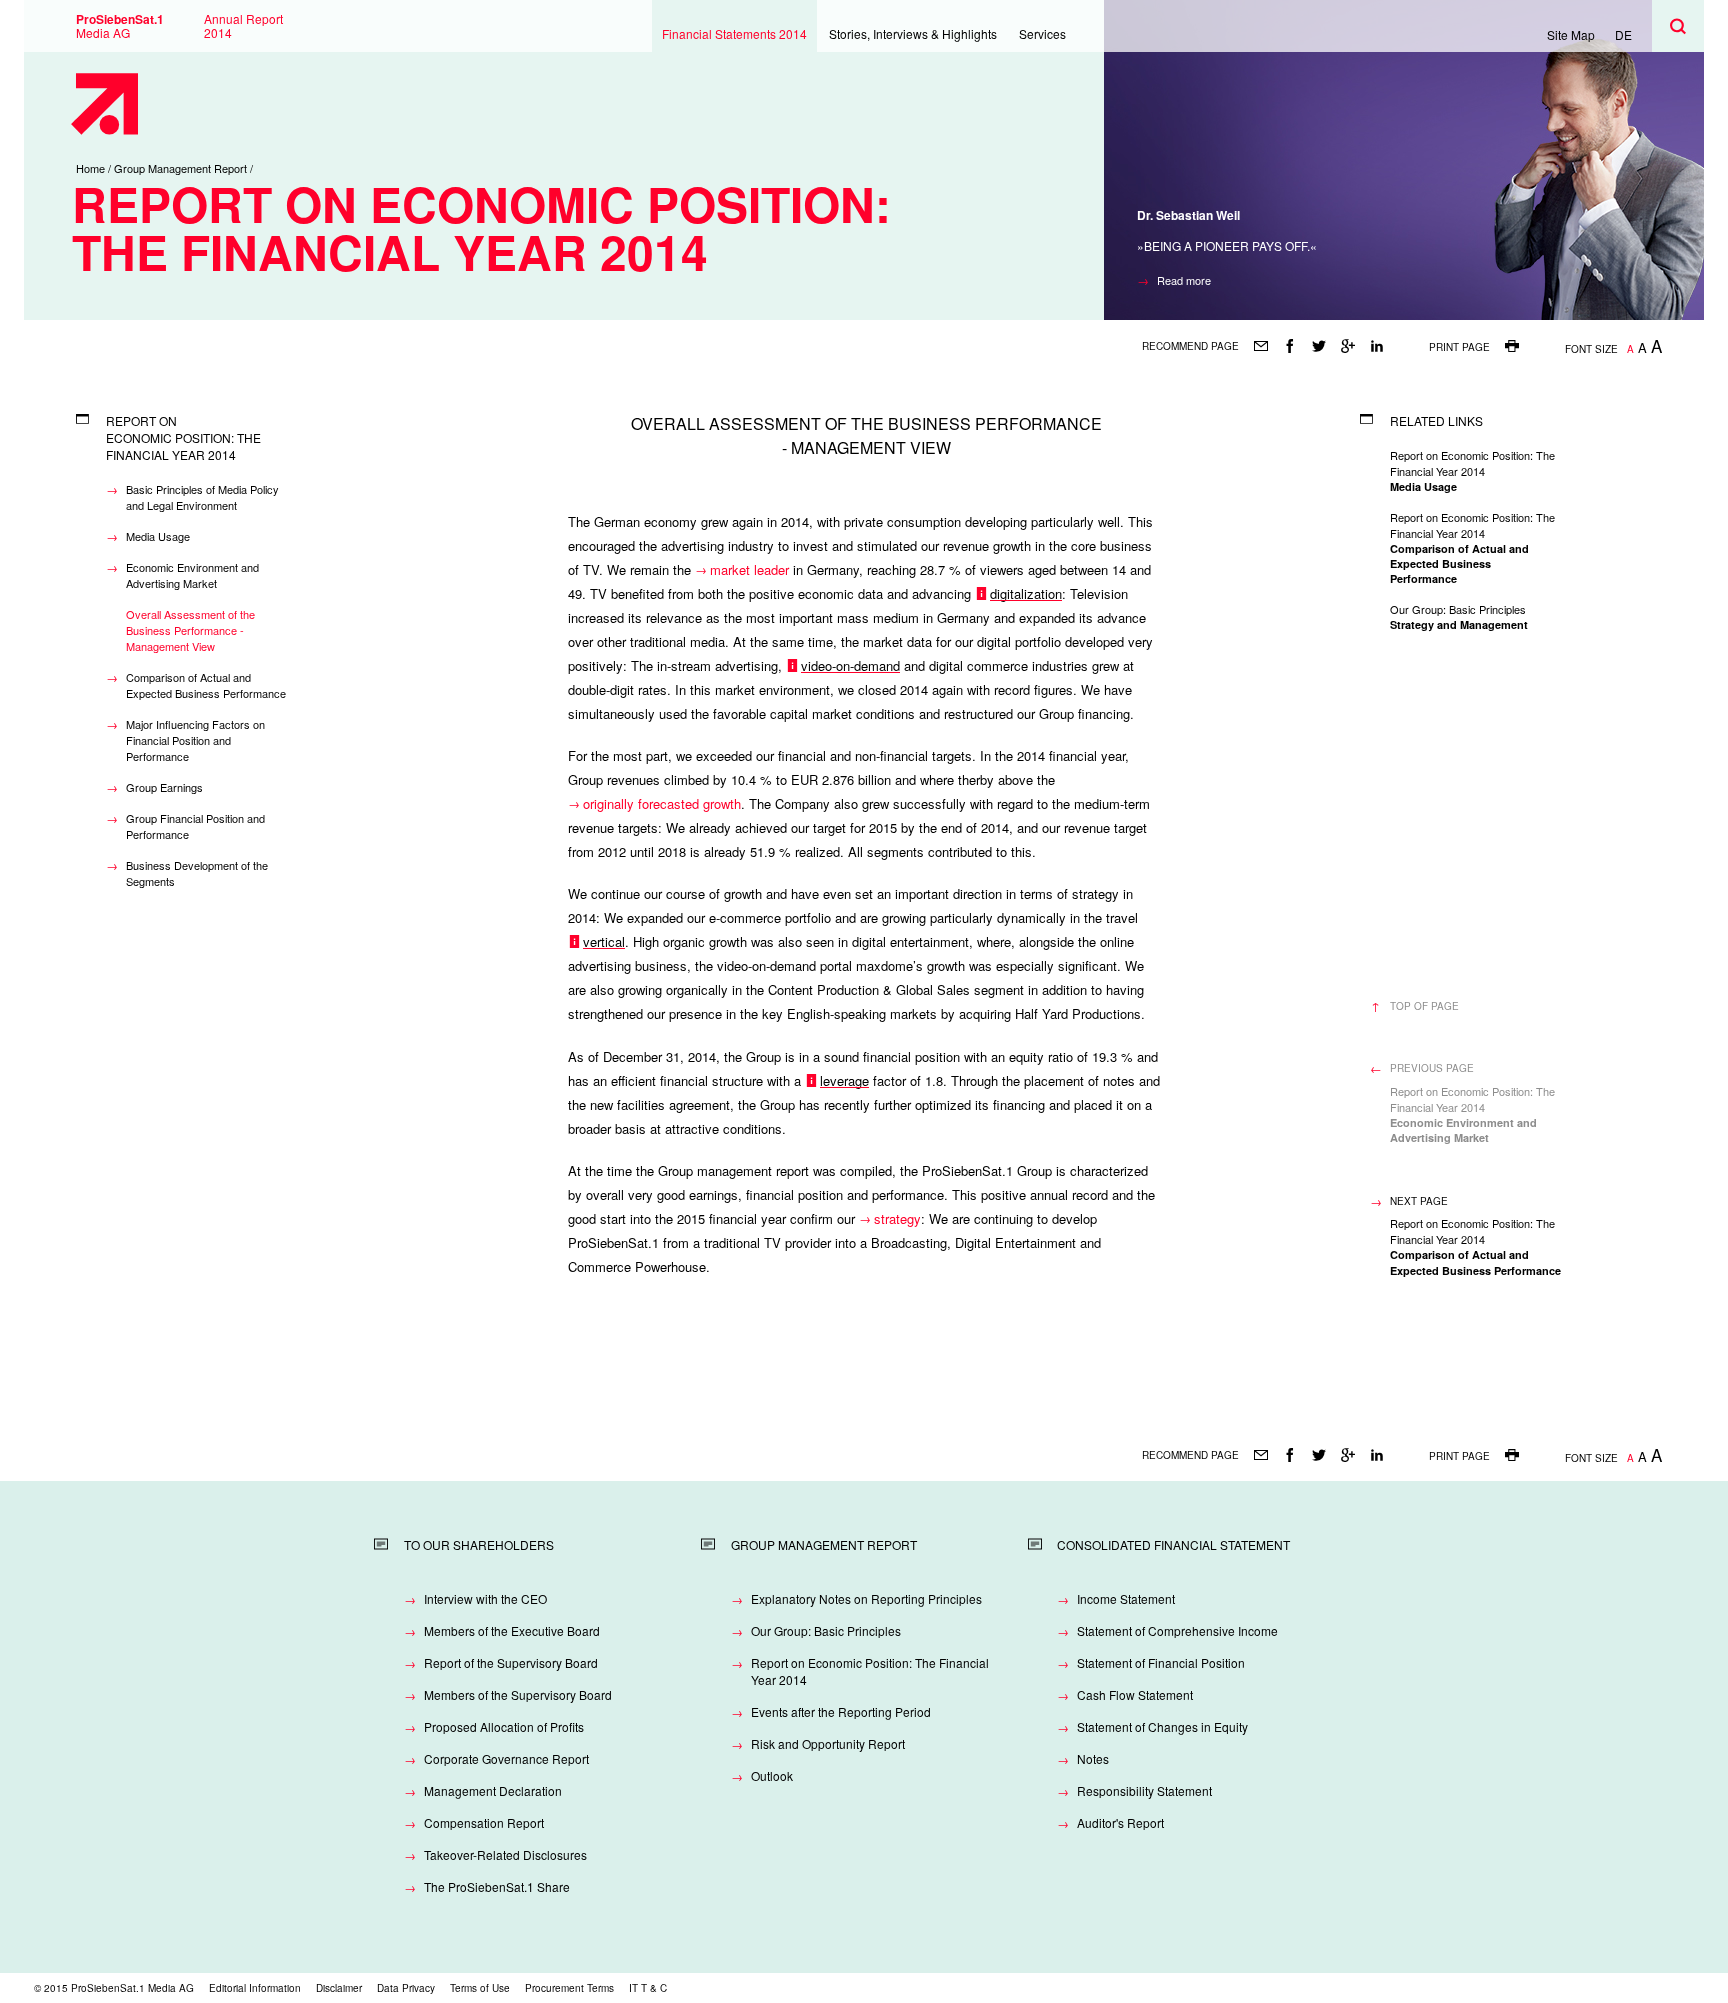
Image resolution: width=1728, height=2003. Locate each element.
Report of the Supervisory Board (511, 1662)
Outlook (772, 1775)
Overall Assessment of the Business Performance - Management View (190, 630)
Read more (1184, 280)
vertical (604, 941)
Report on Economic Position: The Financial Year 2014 (870, 1671)
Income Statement (1126, 1598)
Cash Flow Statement (1135, 1694)
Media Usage (158, 536)
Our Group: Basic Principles (826, 1630)
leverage (844, 1080)
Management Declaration (493, 1790)
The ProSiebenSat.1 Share (497, 1886)
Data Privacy (406, 1988)
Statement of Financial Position (1161, 1662)
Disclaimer (339, 1988)
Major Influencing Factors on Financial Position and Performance (195, 740)
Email (1260, 346)
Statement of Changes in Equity (1162, 1726)
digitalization (1026, 593)
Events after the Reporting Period (841, 1711)
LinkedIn (1376, 346)
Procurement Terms (569, 1988)
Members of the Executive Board (512, 1630)
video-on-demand (850, 665)
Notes (1093, 1758)
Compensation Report (484, 1822)
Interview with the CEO (485, 1598)
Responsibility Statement (1144, 1790)
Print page (1459, 347)
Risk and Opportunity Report (828, 1743)
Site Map (1571, 34)
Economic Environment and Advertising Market (192, 575)
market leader (749, 569)
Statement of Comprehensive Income (1177, 1630)
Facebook (1289, 346)
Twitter (1318, 346)
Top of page (1424, 1006)
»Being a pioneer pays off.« (1227, 245)
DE (1623, 34)
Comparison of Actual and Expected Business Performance (206, 685)
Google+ (1347, 346)
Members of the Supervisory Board (518, 1694)
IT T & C (648, 1988)
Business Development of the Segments (197, 873)
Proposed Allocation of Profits (504, 1726)
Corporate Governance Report (506, 1758)
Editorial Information (255, 1988)
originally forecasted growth (662, 803)
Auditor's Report (1120, 1822)
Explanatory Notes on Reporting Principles (866, 1598)
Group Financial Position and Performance (195, 826)
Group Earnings (164, 787)
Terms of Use (480, 1988)
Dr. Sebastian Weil (1188, 215)
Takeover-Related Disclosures (505, 1854)
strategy (897, 1218)
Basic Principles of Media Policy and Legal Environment (202, 497)
